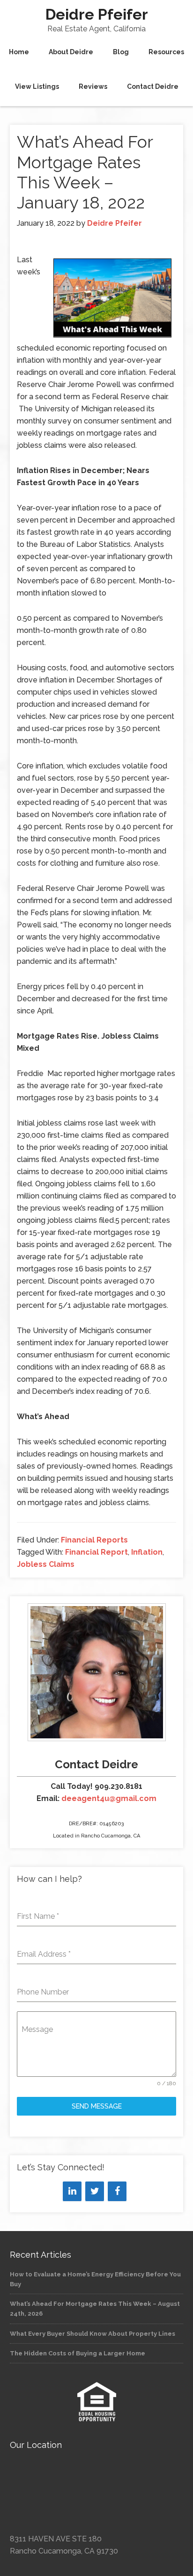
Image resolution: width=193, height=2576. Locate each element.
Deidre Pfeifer (97, 14)
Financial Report (96, 1552)
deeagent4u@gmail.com (109, 1798)
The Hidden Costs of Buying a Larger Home (78, 2353)
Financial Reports (94, 1540)
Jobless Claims (46, 1564)
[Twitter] (95, 2191)
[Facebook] (117, 2191)
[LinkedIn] (72, 2191)
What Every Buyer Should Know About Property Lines (93, 2334)
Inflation (147, 1552)
